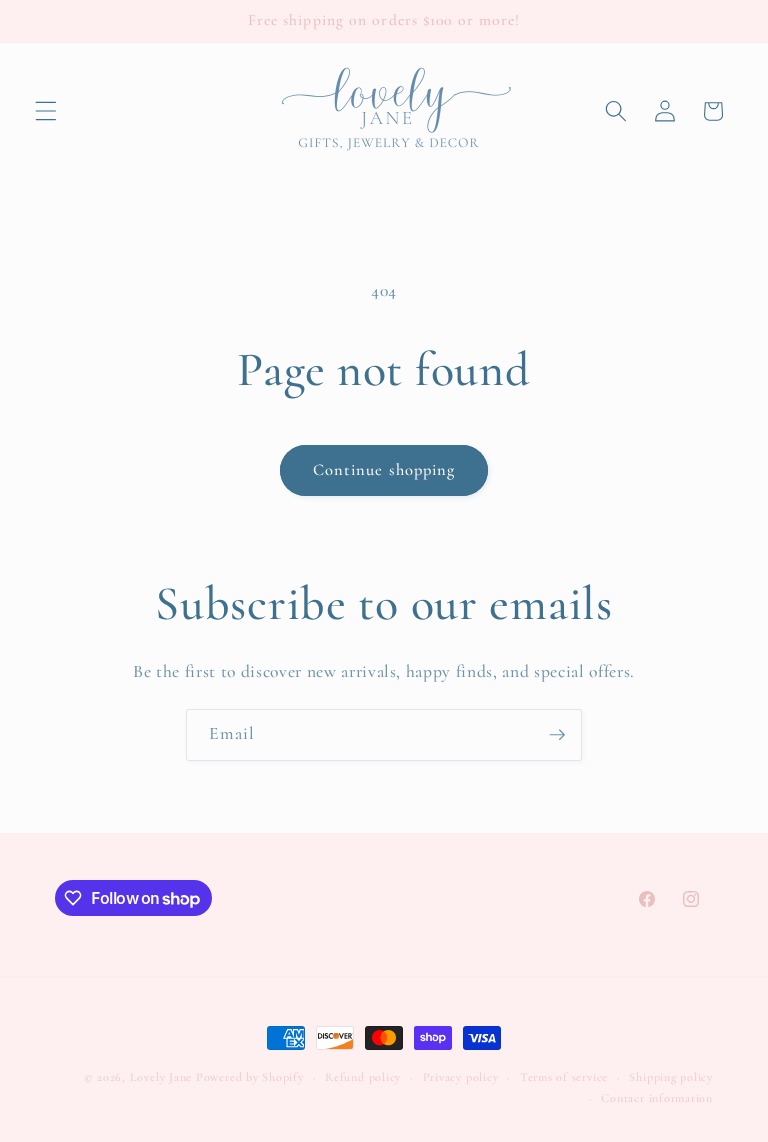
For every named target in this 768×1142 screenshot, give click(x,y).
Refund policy (363, 1077)
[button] (46, 111)
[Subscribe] (557, 735)
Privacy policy (461, 1077)
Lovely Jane (161, 1077)
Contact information (657, 1098)
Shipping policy (671, 1077)
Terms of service (564, 1077)
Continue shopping (384, 470)
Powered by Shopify (250, 1077)
